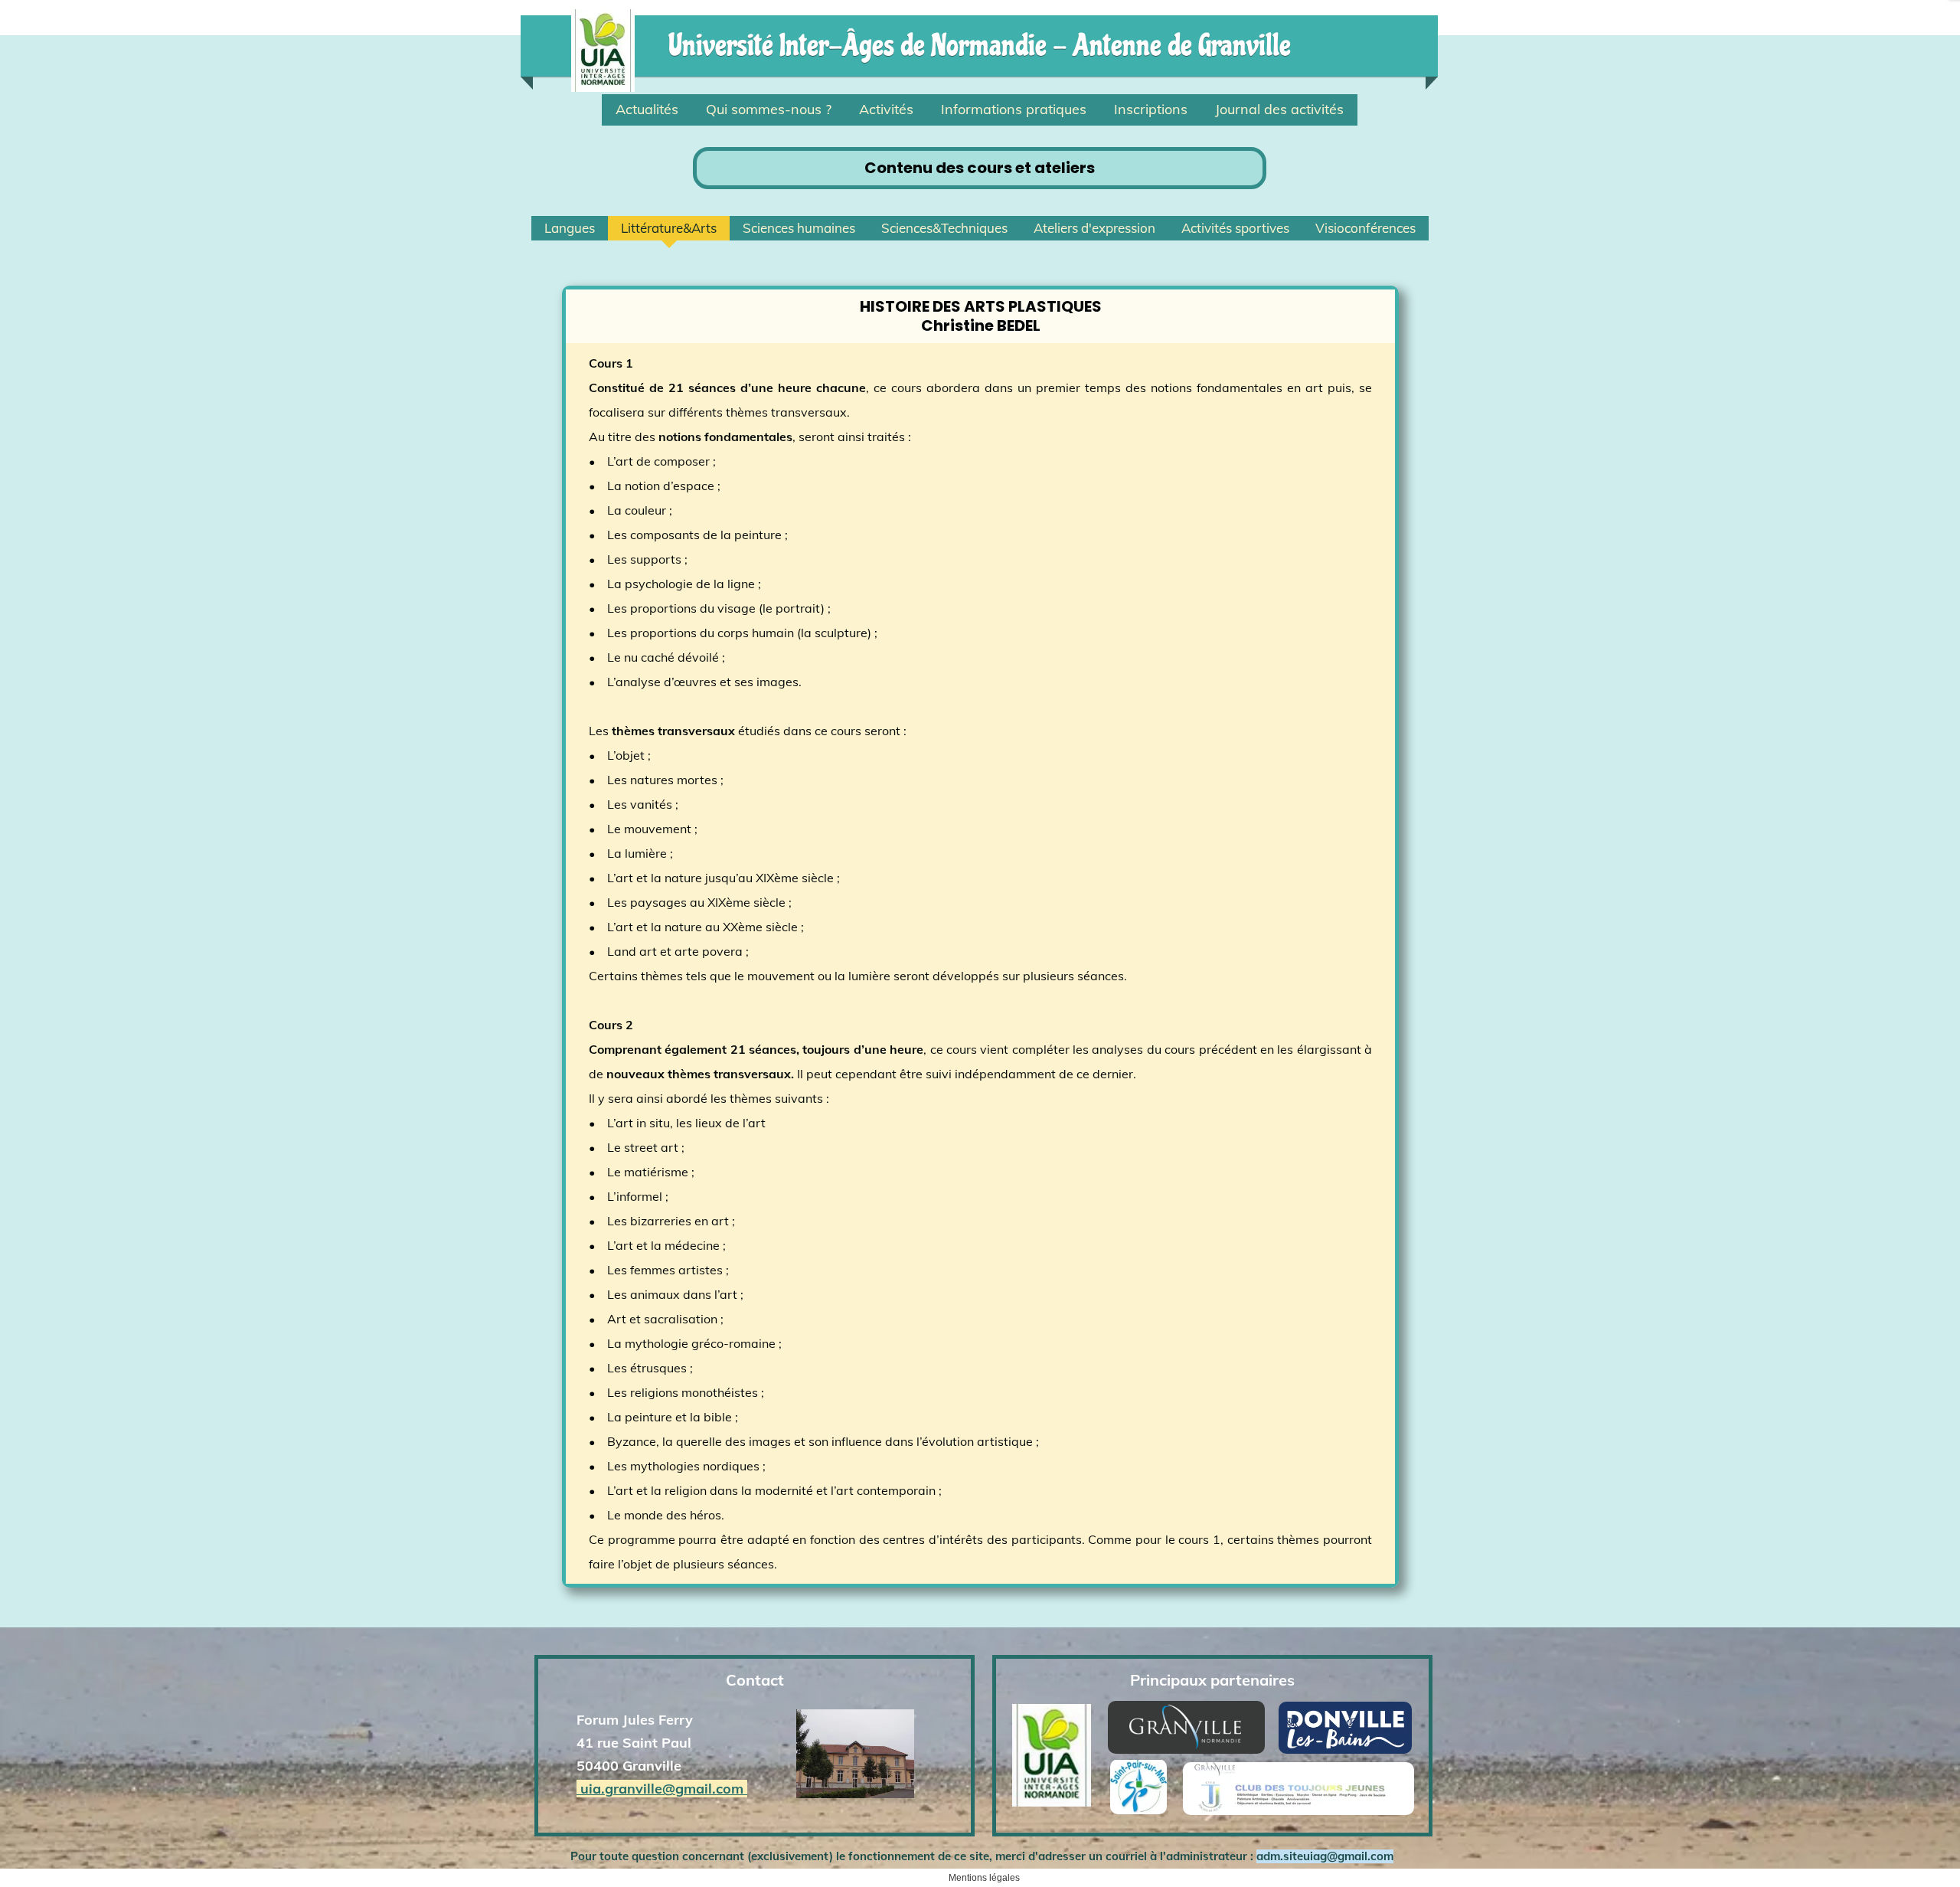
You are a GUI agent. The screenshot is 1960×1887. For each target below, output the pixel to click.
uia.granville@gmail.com (662, 1789)
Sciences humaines (799, 228)
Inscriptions (1151, 109)
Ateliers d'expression (1094, 228)
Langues (570, 228)
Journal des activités (1279, 109)
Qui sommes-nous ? (769, 109)
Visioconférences (1365, 228)
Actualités (647, 109)
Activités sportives (1235, 228)
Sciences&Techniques (944, 228)
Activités (886, 109)
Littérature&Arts (669, 228)
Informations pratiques (1014, 109)
